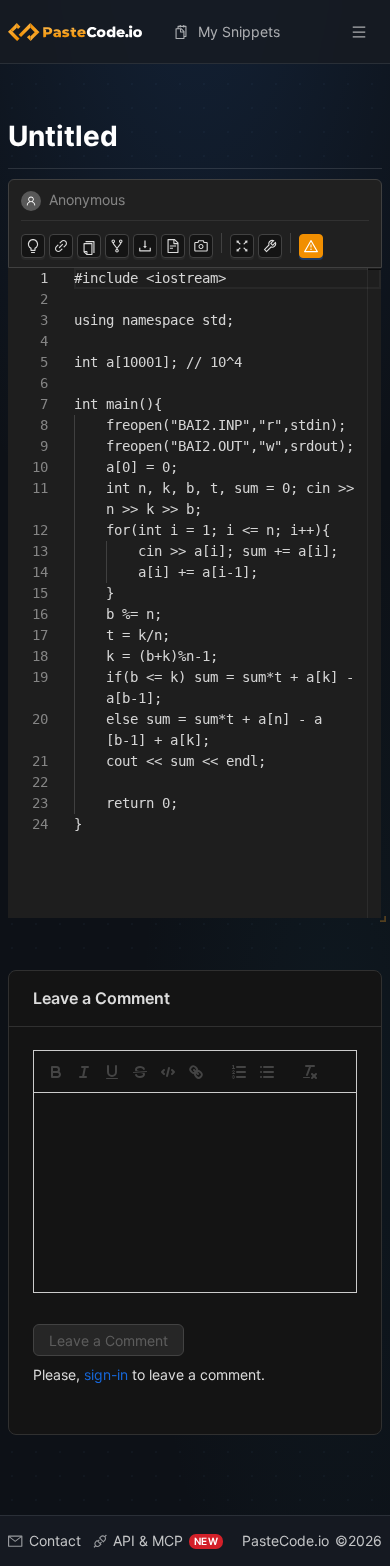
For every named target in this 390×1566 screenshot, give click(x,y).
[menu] (195, 32)
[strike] (140, 1072)
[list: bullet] (267, 1072)
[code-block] (168, 1072)
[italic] (84, 1072)
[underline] (112, 1072)
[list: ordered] (239, 1072)
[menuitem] (83, 32)
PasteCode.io (285, 1540)
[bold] (56, 1072)
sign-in (106, 1374)
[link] (196, 1072)
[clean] (310, 1072)
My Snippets (239, 31)
